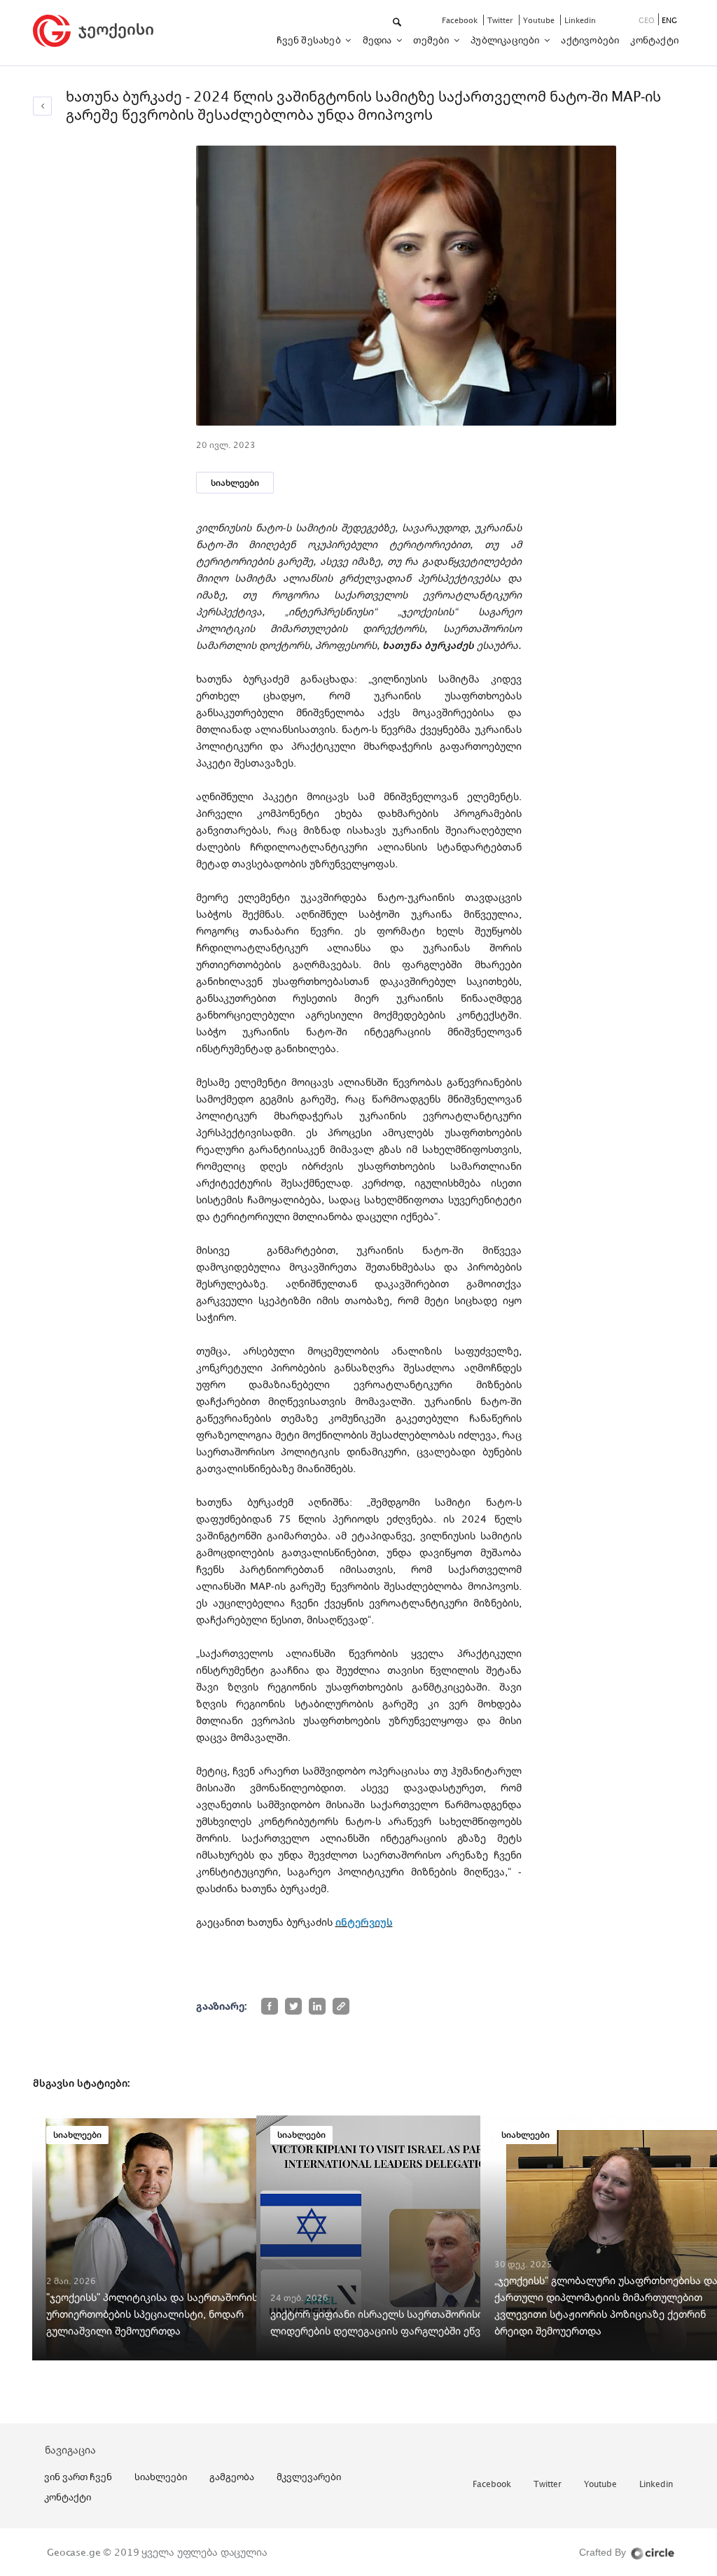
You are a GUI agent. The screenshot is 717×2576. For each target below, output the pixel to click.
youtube (540, 20)
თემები (432, 40)
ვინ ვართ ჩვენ (78, 2477)
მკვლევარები (309, 2477)
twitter (501, 20)
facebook (461, 20)
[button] (398, 23)
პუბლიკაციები (506, 40)
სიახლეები (235, 483)
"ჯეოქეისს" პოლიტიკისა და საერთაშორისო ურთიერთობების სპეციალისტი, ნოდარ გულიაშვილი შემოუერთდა (156, 2314)
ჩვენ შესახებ (310, 40)
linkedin (580, 20)
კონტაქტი (654, 40)
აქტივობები (590, 40)
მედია (378, 40)
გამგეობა (232, 2477)
